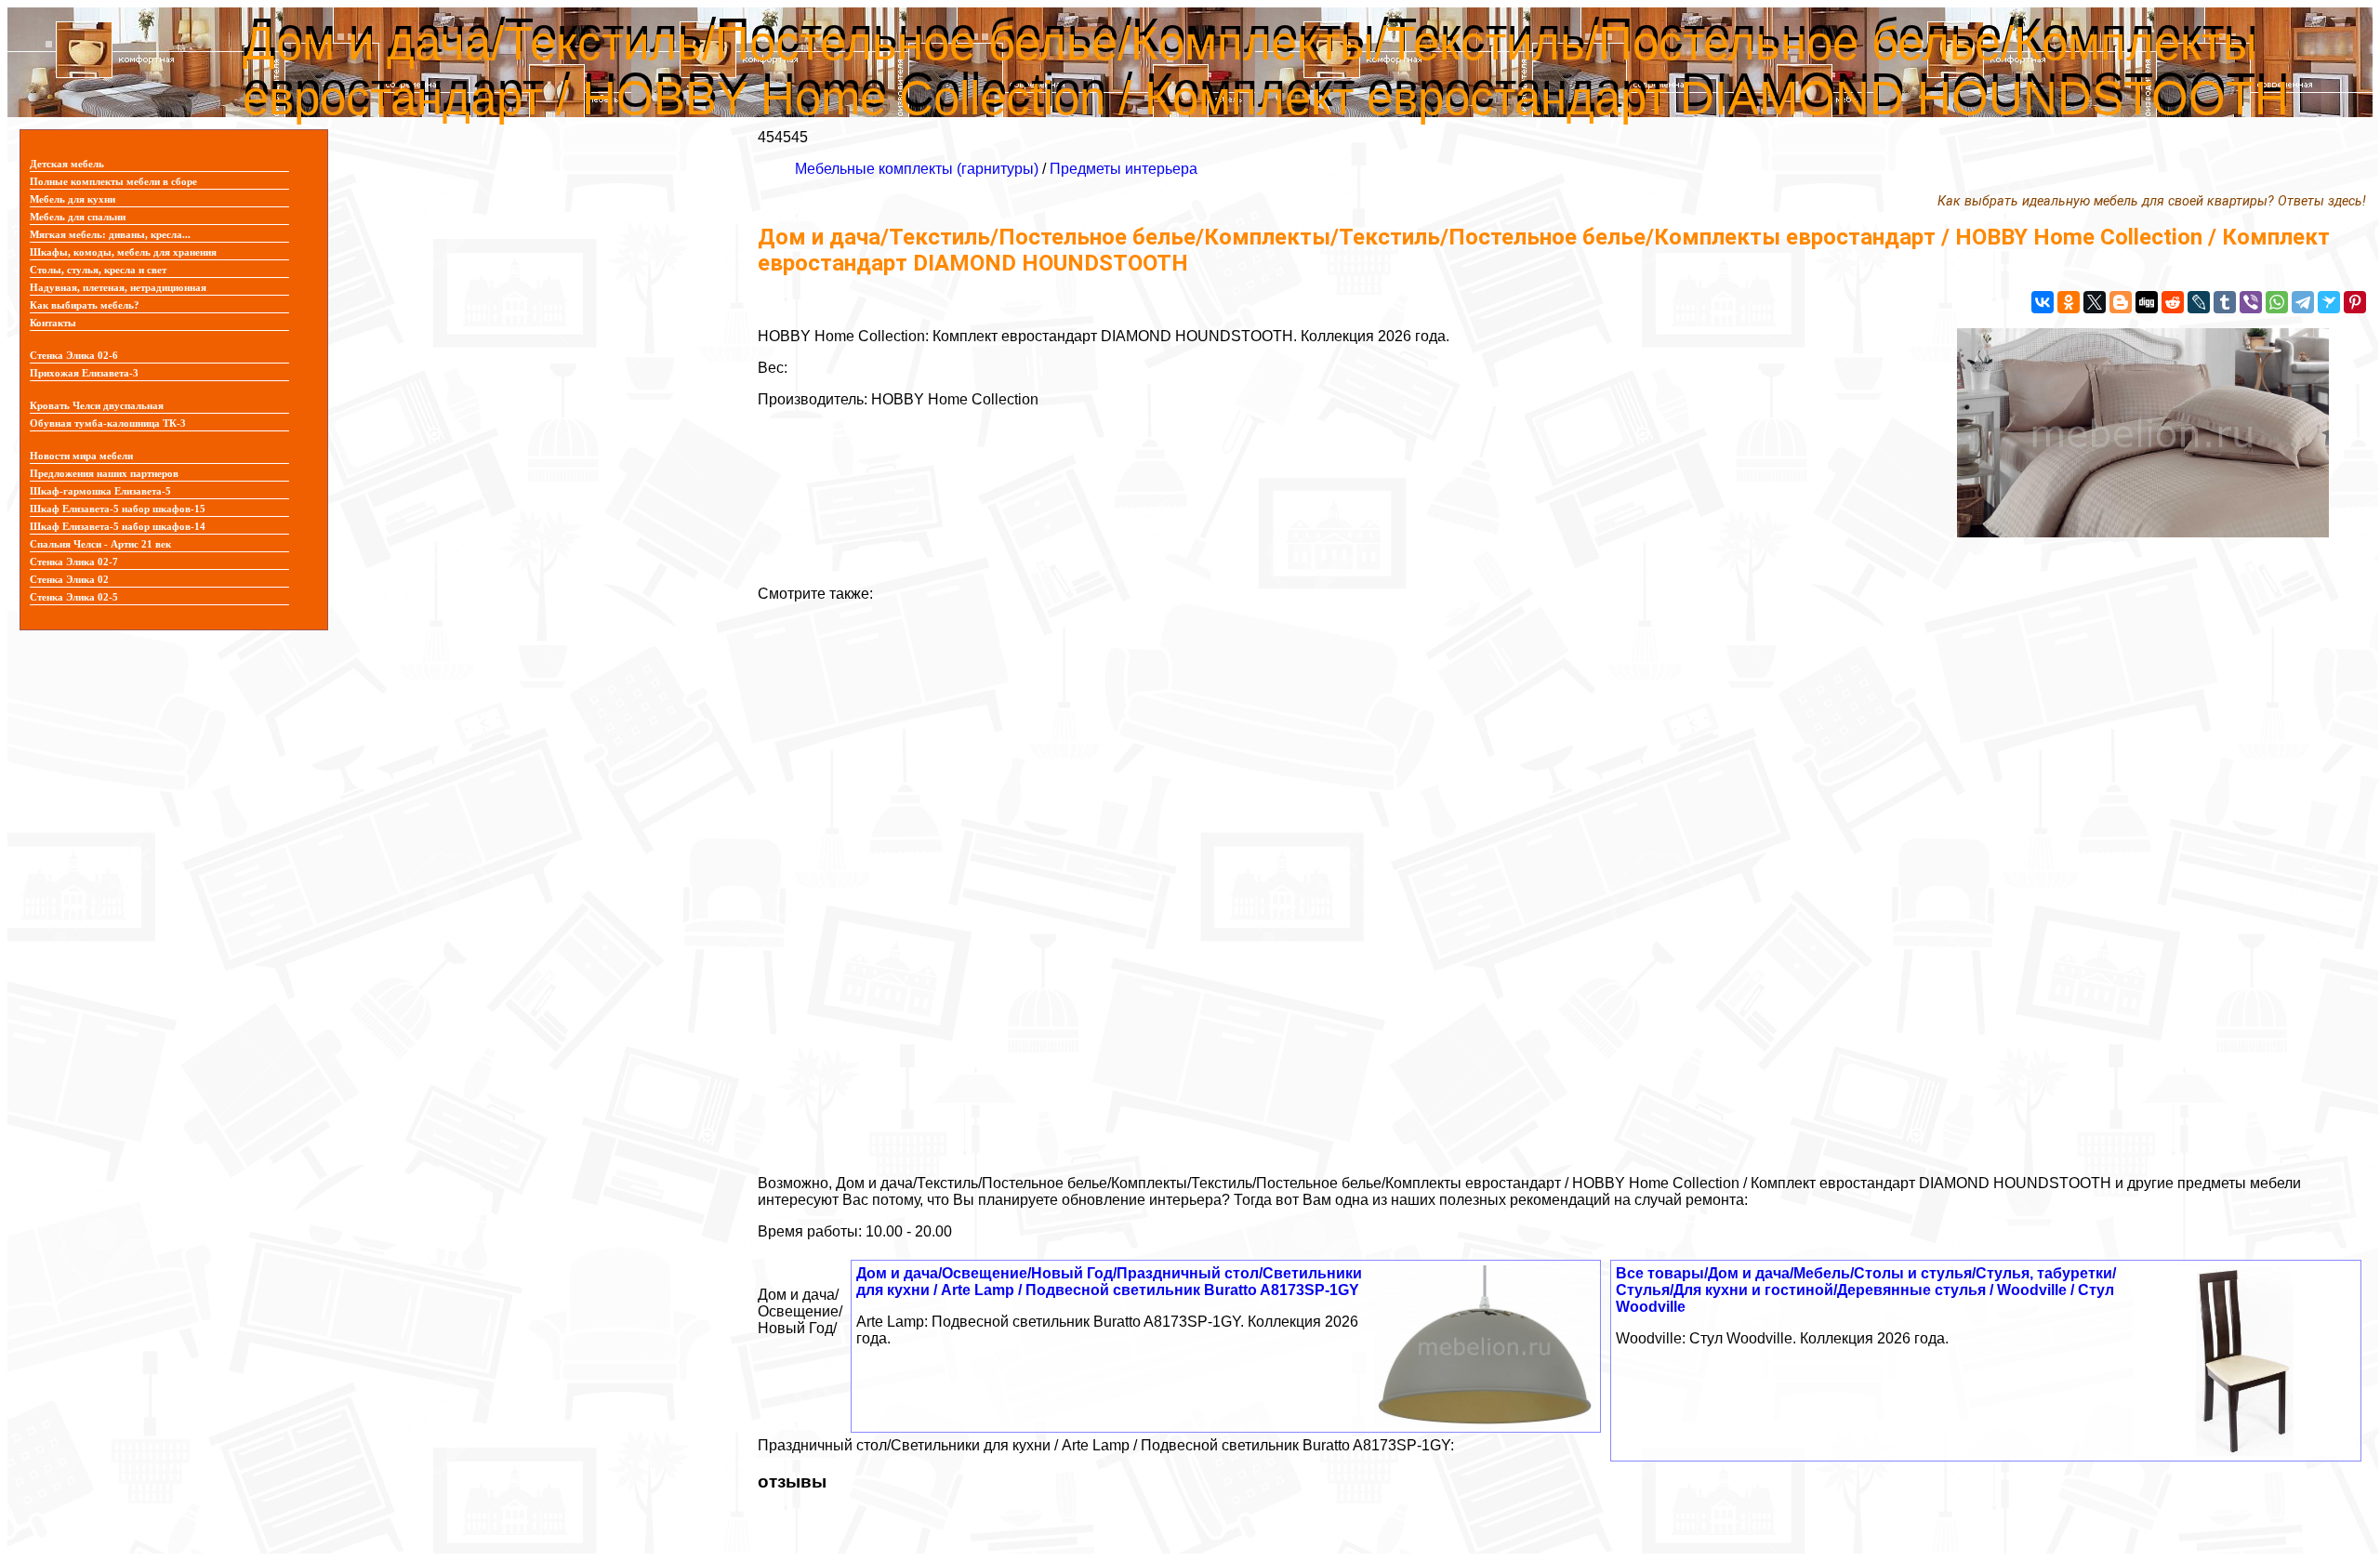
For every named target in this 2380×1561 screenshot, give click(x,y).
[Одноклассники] (2069, 302)
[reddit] (2173, 302)
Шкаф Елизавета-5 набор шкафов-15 (118, 509)
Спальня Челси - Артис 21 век (100, 544)
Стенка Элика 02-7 (74, 562)
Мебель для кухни (73, 199)
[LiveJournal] (2199, 302)
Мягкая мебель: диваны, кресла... (110, 235)
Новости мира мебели (81, 456)
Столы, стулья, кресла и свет (98, 270)
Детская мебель (67, 164)
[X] (2095, 302)
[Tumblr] (2225, 302)
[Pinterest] (2355, 302)
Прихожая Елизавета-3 (84, 373)
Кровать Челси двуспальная (97, 406)
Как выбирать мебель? (85, 305)
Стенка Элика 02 (69, 580)
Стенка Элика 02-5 (74, 597)
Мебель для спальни (78, 217)
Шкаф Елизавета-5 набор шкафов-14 (118, 527)
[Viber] (2251, 302)
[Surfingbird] (2329, 302)
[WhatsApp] (2277, 302)
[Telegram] (2303, 302)
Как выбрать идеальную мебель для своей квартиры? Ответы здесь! (2152, 201)
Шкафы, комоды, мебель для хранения (123, 252)
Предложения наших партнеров (104, 474)
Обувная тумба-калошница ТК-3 (108, 423)
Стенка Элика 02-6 (74, 356)
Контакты (53, 323)
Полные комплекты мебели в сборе (113, 182)
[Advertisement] (1316, 881)
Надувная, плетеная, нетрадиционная (118, 288)
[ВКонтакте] (2043, 302)
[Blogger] (2121, 302)
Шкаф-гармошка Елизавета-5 (100, 491)
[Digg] (2147, 302)
